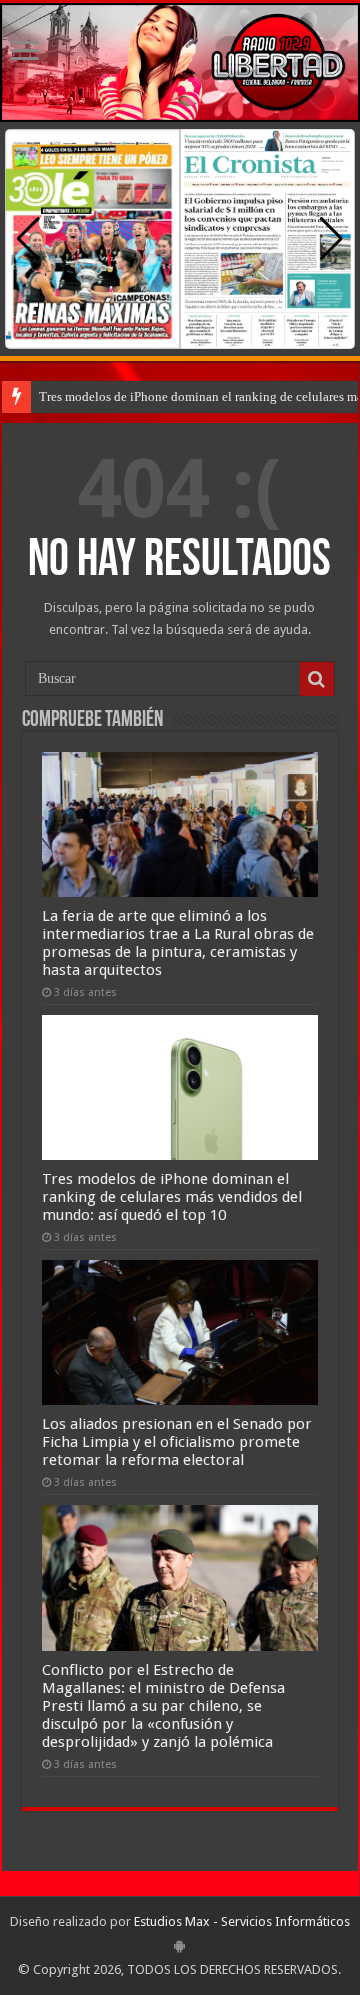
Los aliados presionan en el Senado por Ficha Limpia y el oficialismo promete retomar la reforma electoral (177, 1442)
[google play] (179, 1946)
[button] (331, 239)
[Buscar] (317, 679)
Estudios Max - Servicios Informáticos (242, 1921)
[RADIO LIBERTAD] (180, 62)
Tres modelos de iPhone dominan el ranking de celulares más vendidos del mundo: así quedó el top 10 (172, 1197)
